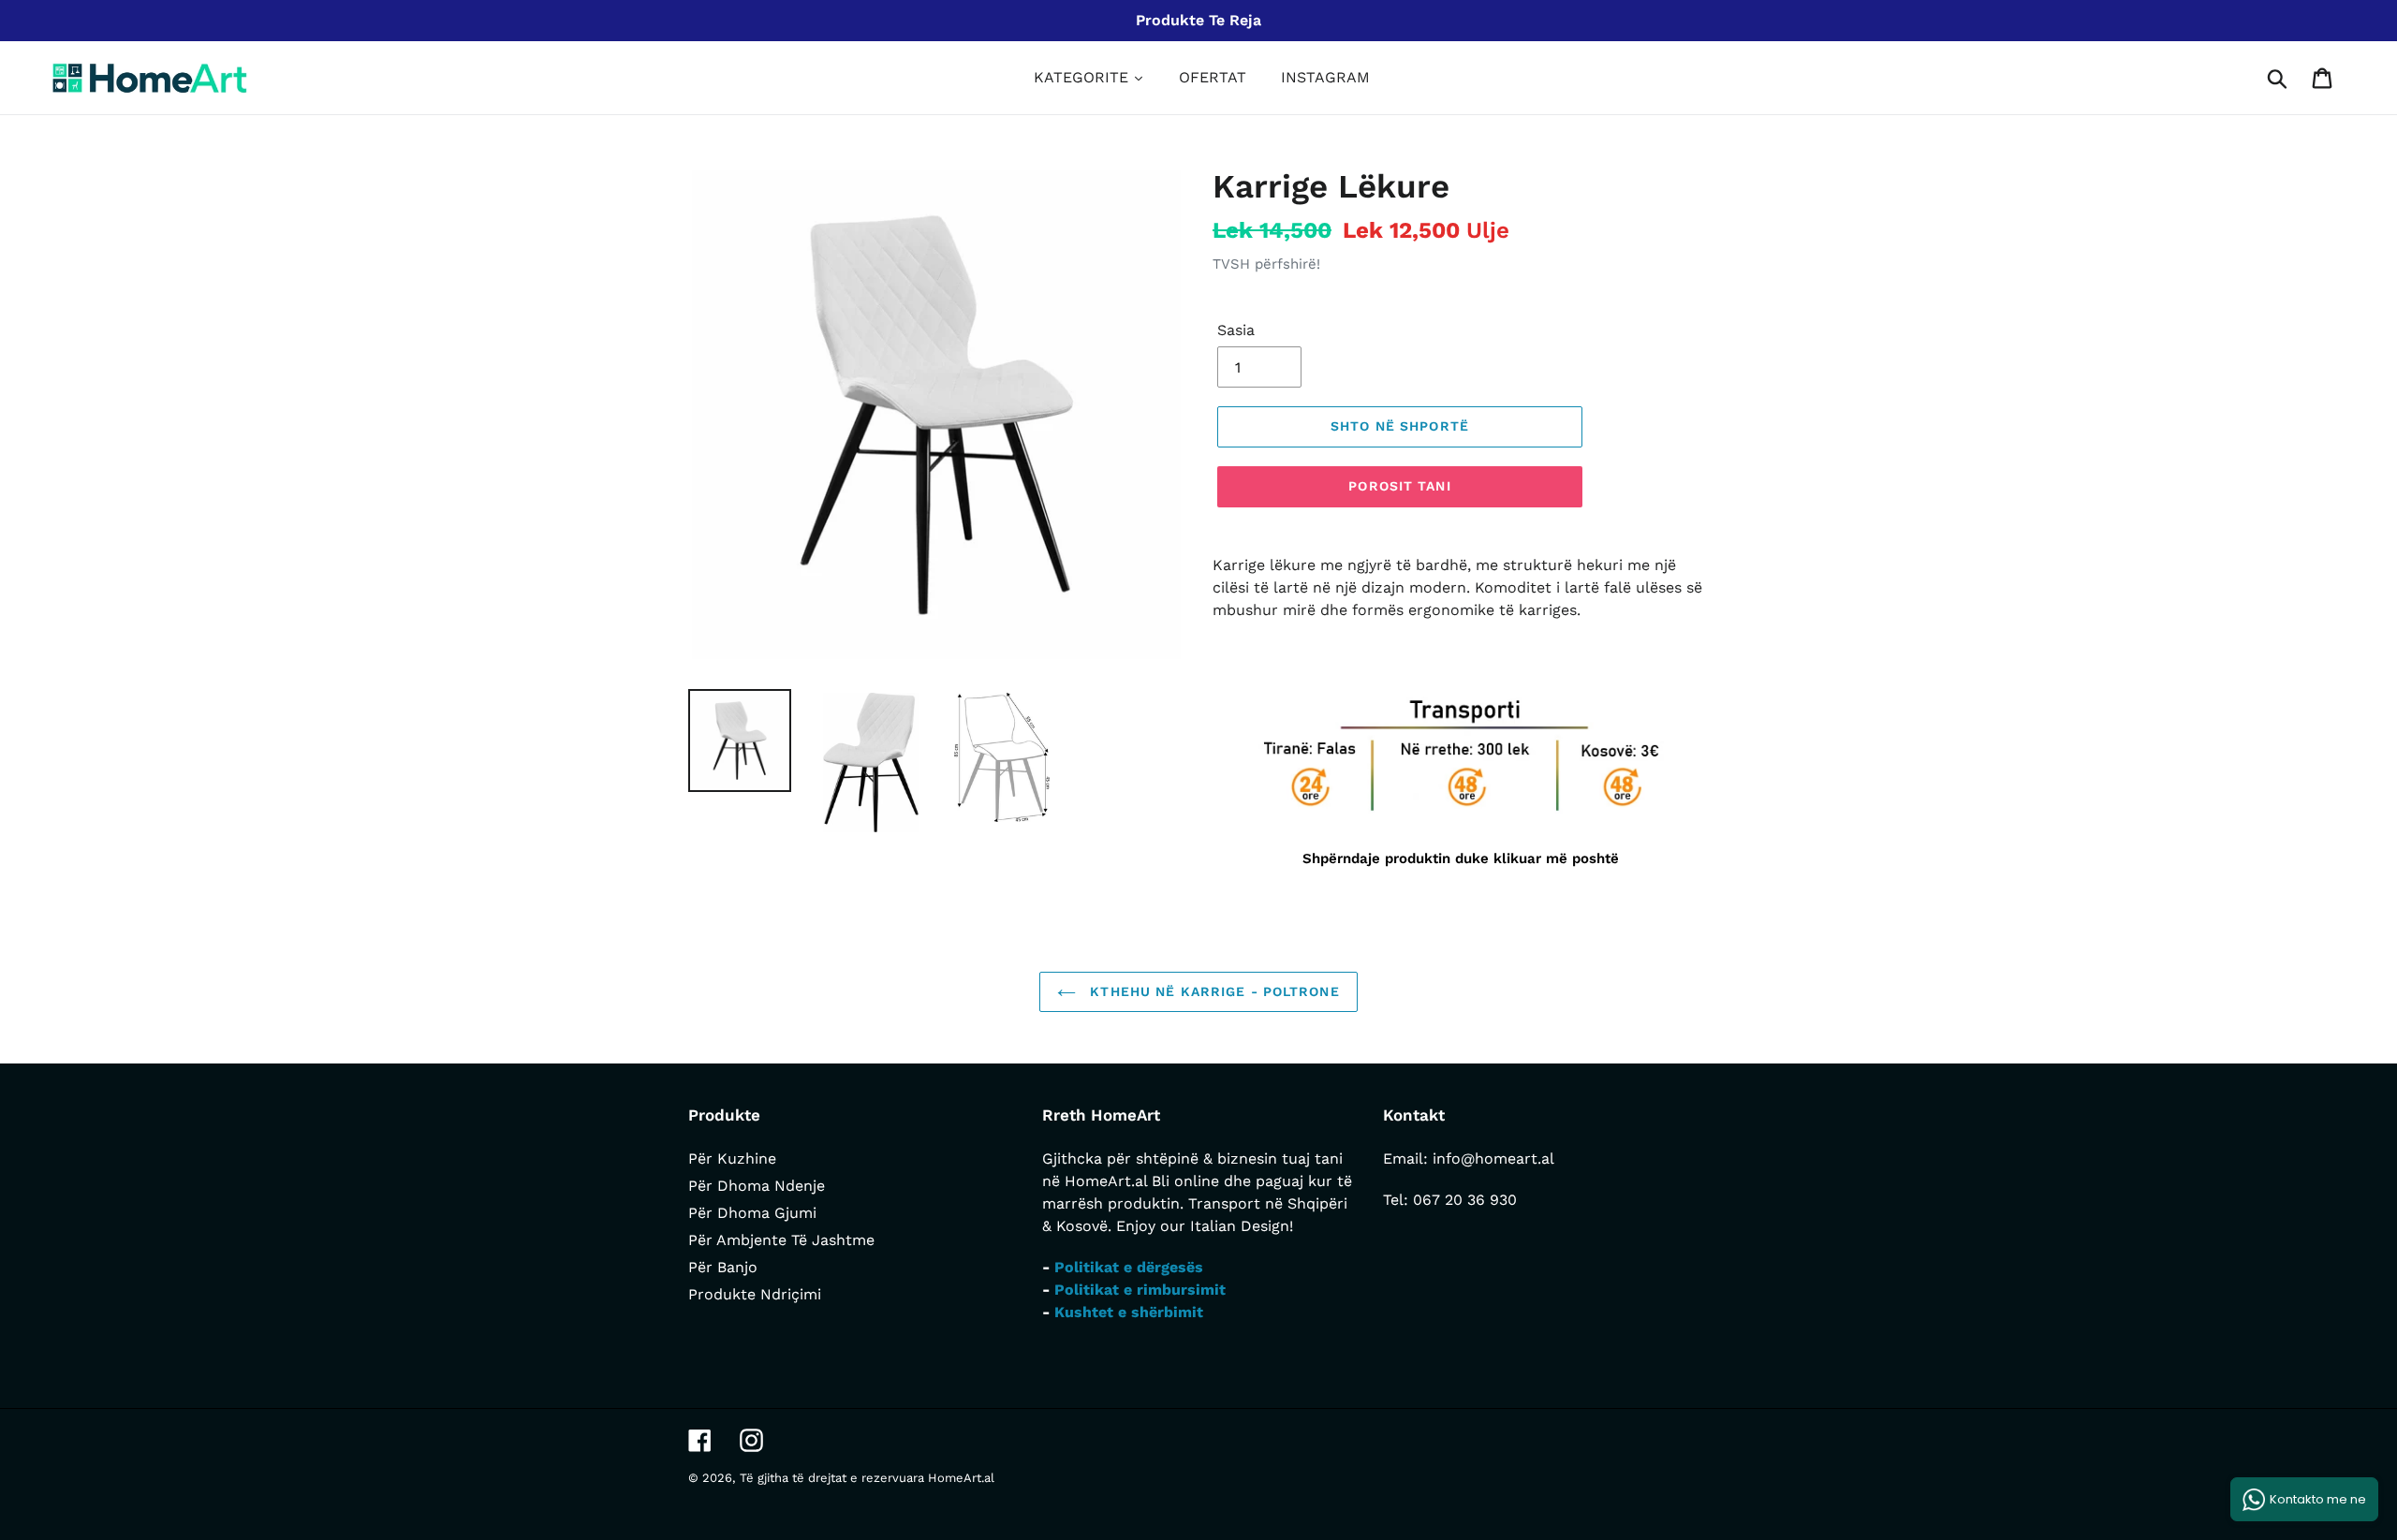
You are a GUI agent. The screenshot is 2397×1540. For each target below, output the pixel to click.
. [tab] (1228, 660)
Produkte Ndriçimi (755, 1294)
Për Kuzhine (732, 1159)
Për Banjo (723, 1267)
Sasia (1236, 330)
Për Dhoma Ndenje (757, 1186)
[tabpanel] (1461, 781)
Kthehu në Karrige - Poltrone (1212, 991)
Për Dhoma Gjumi (752, 1213)
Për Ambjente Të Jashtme (781, 1240)
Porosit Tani (1399, 486)
